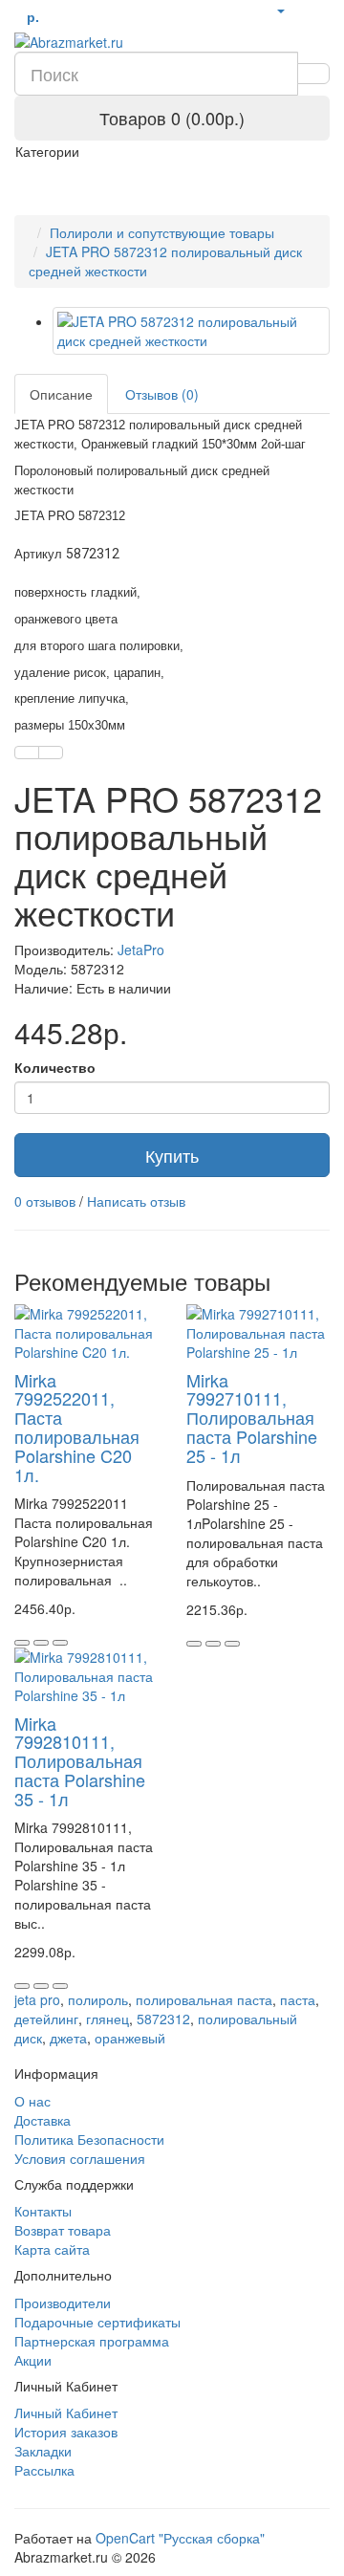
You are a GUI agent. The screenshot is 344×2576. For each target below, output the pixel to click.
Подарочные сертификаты (97, 2322)
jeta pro (37, 1999)
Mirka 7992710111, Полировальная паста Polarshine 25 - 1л (252, 1418)
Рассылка (44, 2470)
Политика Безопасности (89, 2139)
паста (298, 1999)
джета (68, 2038)
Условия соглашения (80, 2158)
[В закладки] (27, 753)
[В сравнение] (51, 753)
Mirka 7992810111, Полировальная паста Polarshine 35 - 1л (80, 1761)
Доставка (43, 2120)
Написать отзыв (136, 1201)
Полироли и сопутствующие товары (162, 232)
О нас (32, 2101)
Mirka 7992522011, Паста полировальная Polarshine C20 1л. (77, 1427)
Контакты (43, 2211)
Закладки (43, 2451)
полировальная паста (204, 1999)
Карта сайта (52, 2249)
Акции (33, 2360)
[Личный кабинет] (280, 10)
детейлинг (46, 2019)
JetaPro (141, 950)
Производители (63, 2303)
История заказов (66, 2432)
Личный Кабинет (66, 2412)
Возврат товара (63, 2230)
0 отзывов (45, 1201)
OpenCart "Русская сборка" (180, 2538)
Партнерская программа (92, 2341)
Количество (55, 1067)
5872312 (163, 2019)
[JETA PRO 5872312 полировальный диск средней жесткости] (191, 331)
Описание (61, 394)
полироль (98, 1999)
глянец (107, 2019)
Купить (172, 1155)
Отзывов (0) (162, 394)
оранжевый (130, 2038)
